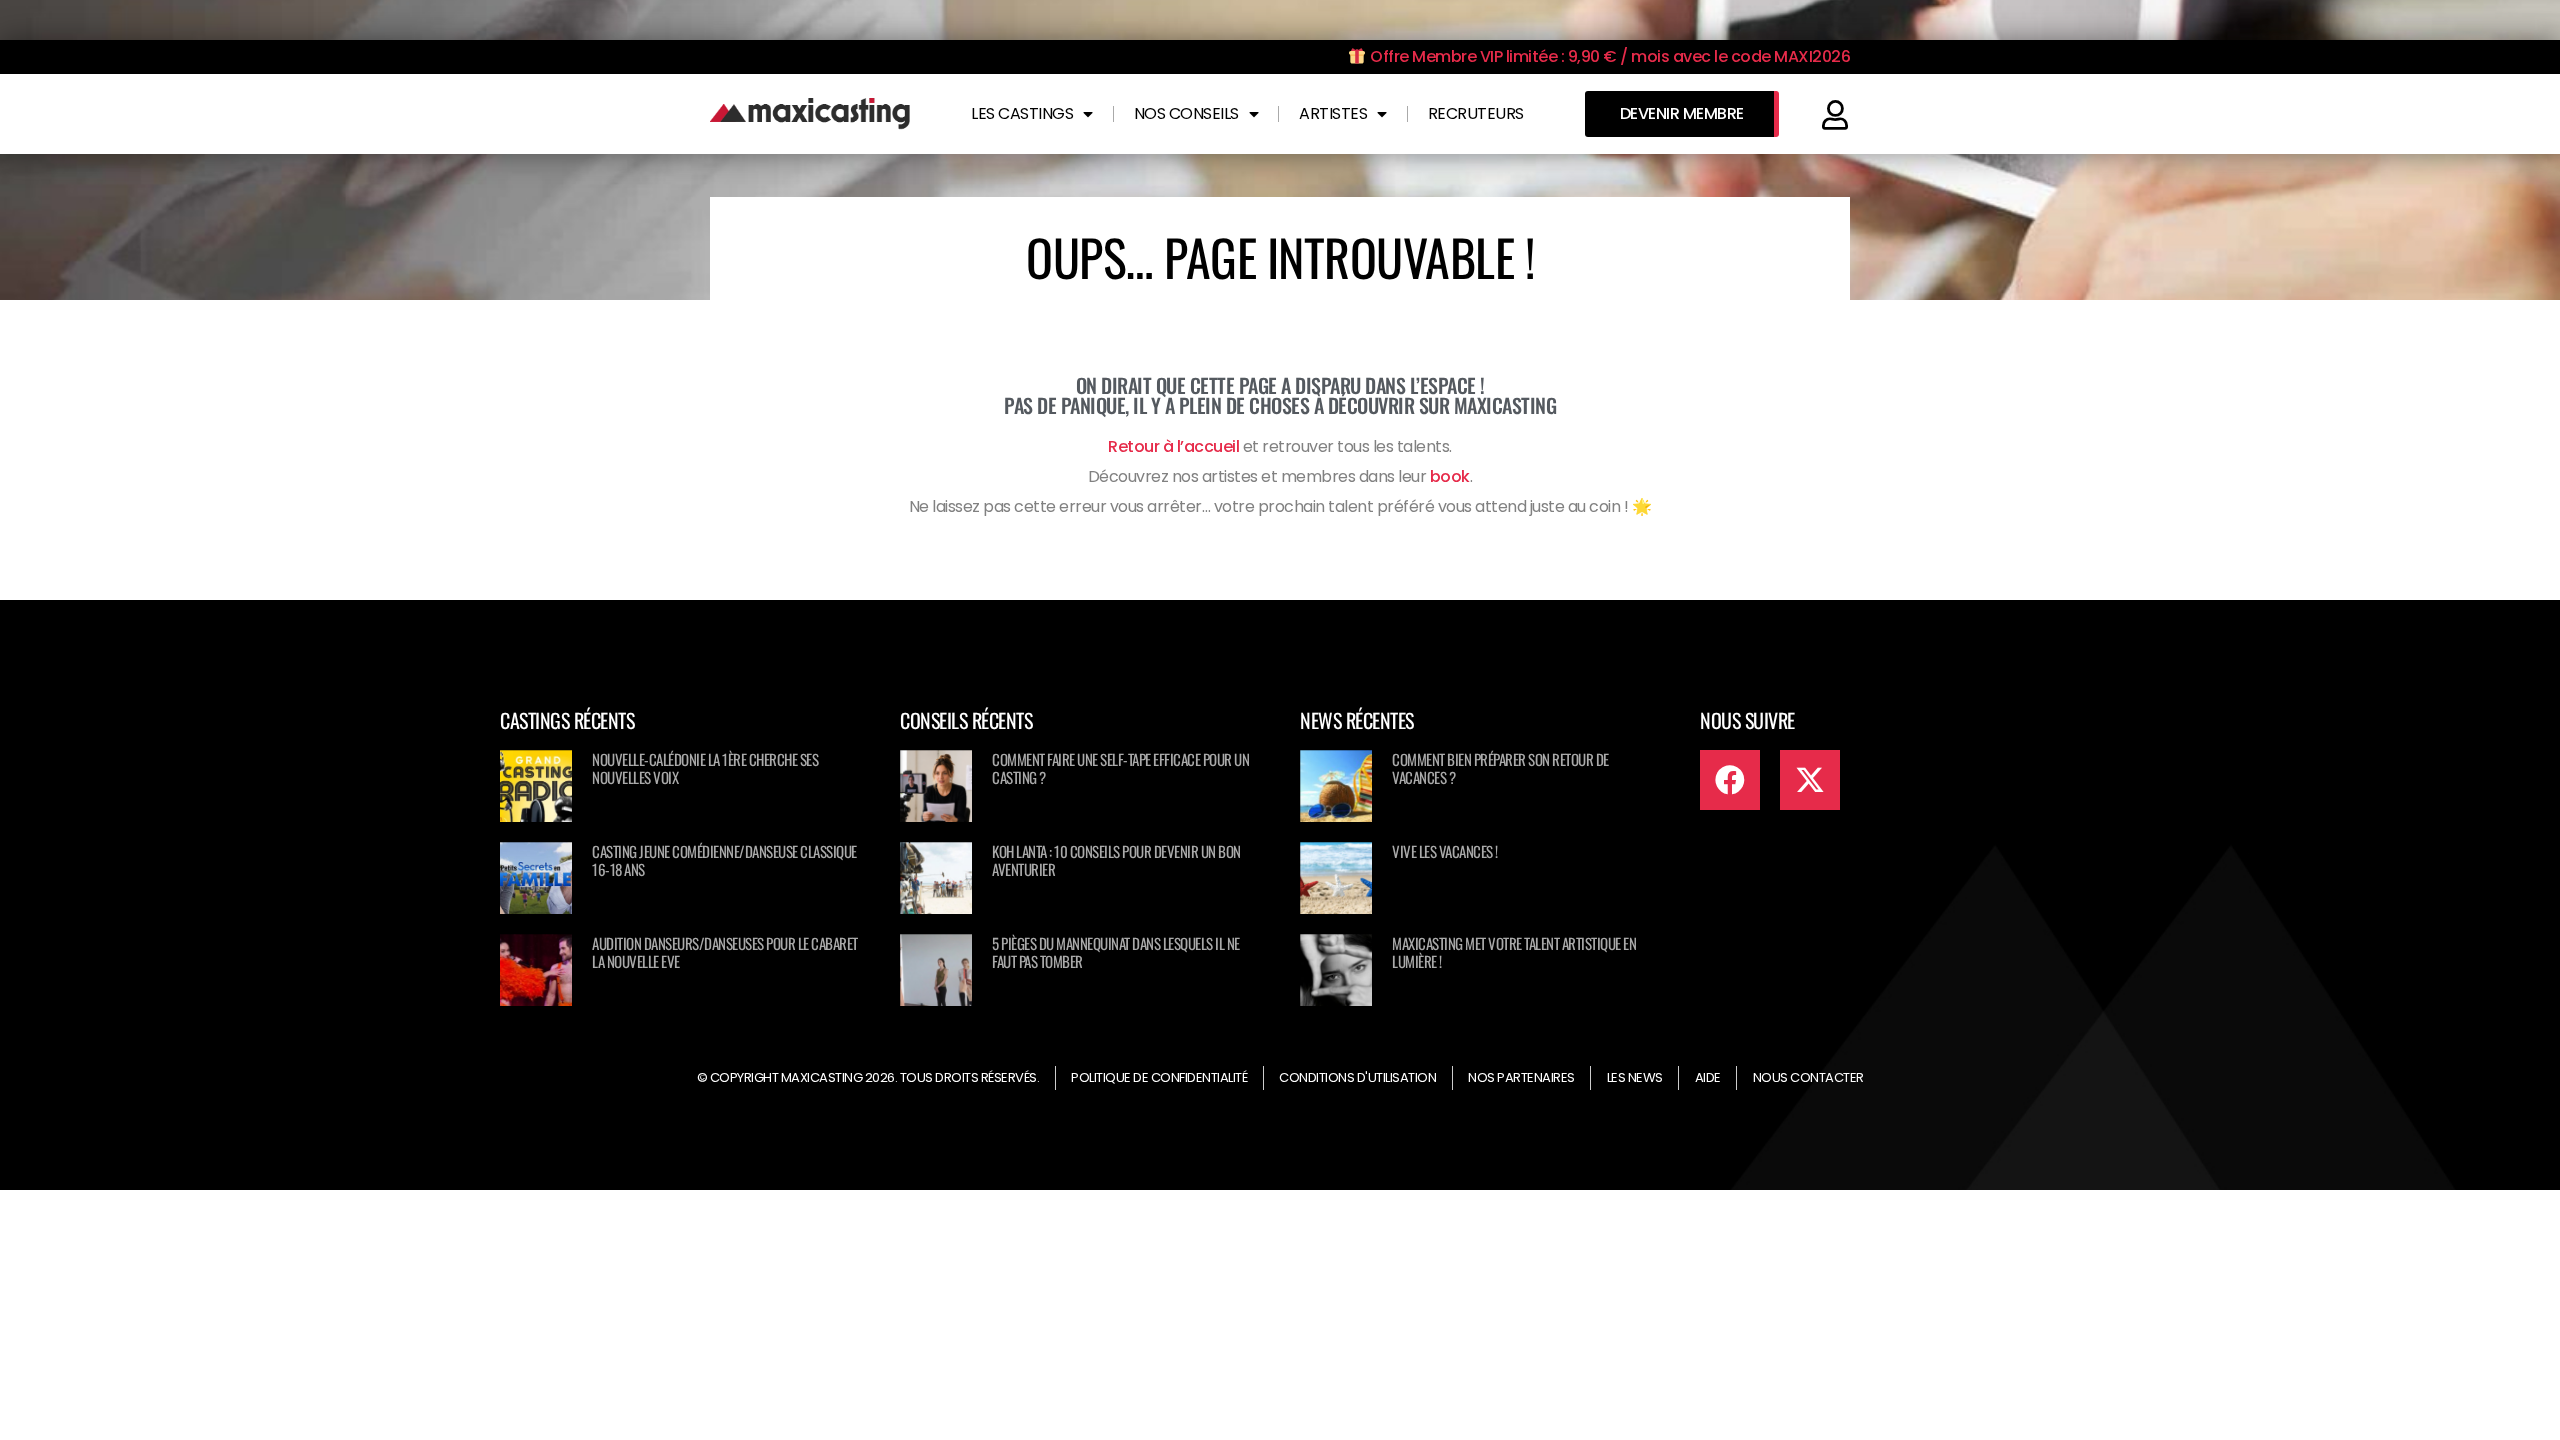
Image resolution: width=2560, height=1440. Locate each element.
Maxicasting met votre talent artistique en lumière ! (1514, 952)
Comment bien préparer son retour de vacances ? (1500, 768)
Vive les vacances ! (1445, 851)
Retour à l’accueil (1173, 446)
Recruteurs (1476, 113)
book (1450, 476)
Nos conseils (1186, 113)
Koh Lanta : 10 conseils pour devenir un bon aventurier (1116, 860)
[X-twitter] (1810, 780)
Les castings (1022, 113)
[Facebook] (1730, 780)
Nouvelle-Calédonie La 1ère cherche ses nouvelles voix (705, 768)
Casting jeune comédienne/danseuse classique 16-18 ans (724, 860)
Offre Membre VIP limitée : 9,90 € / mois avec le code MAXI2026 (1608, 56)
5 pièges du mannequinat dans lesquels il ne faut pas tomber (1116, 952)
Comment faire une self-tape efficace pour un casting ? (1120, 768)
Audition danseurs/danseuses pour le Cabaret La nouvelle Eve (725, 952)
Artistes (1333, 113)
